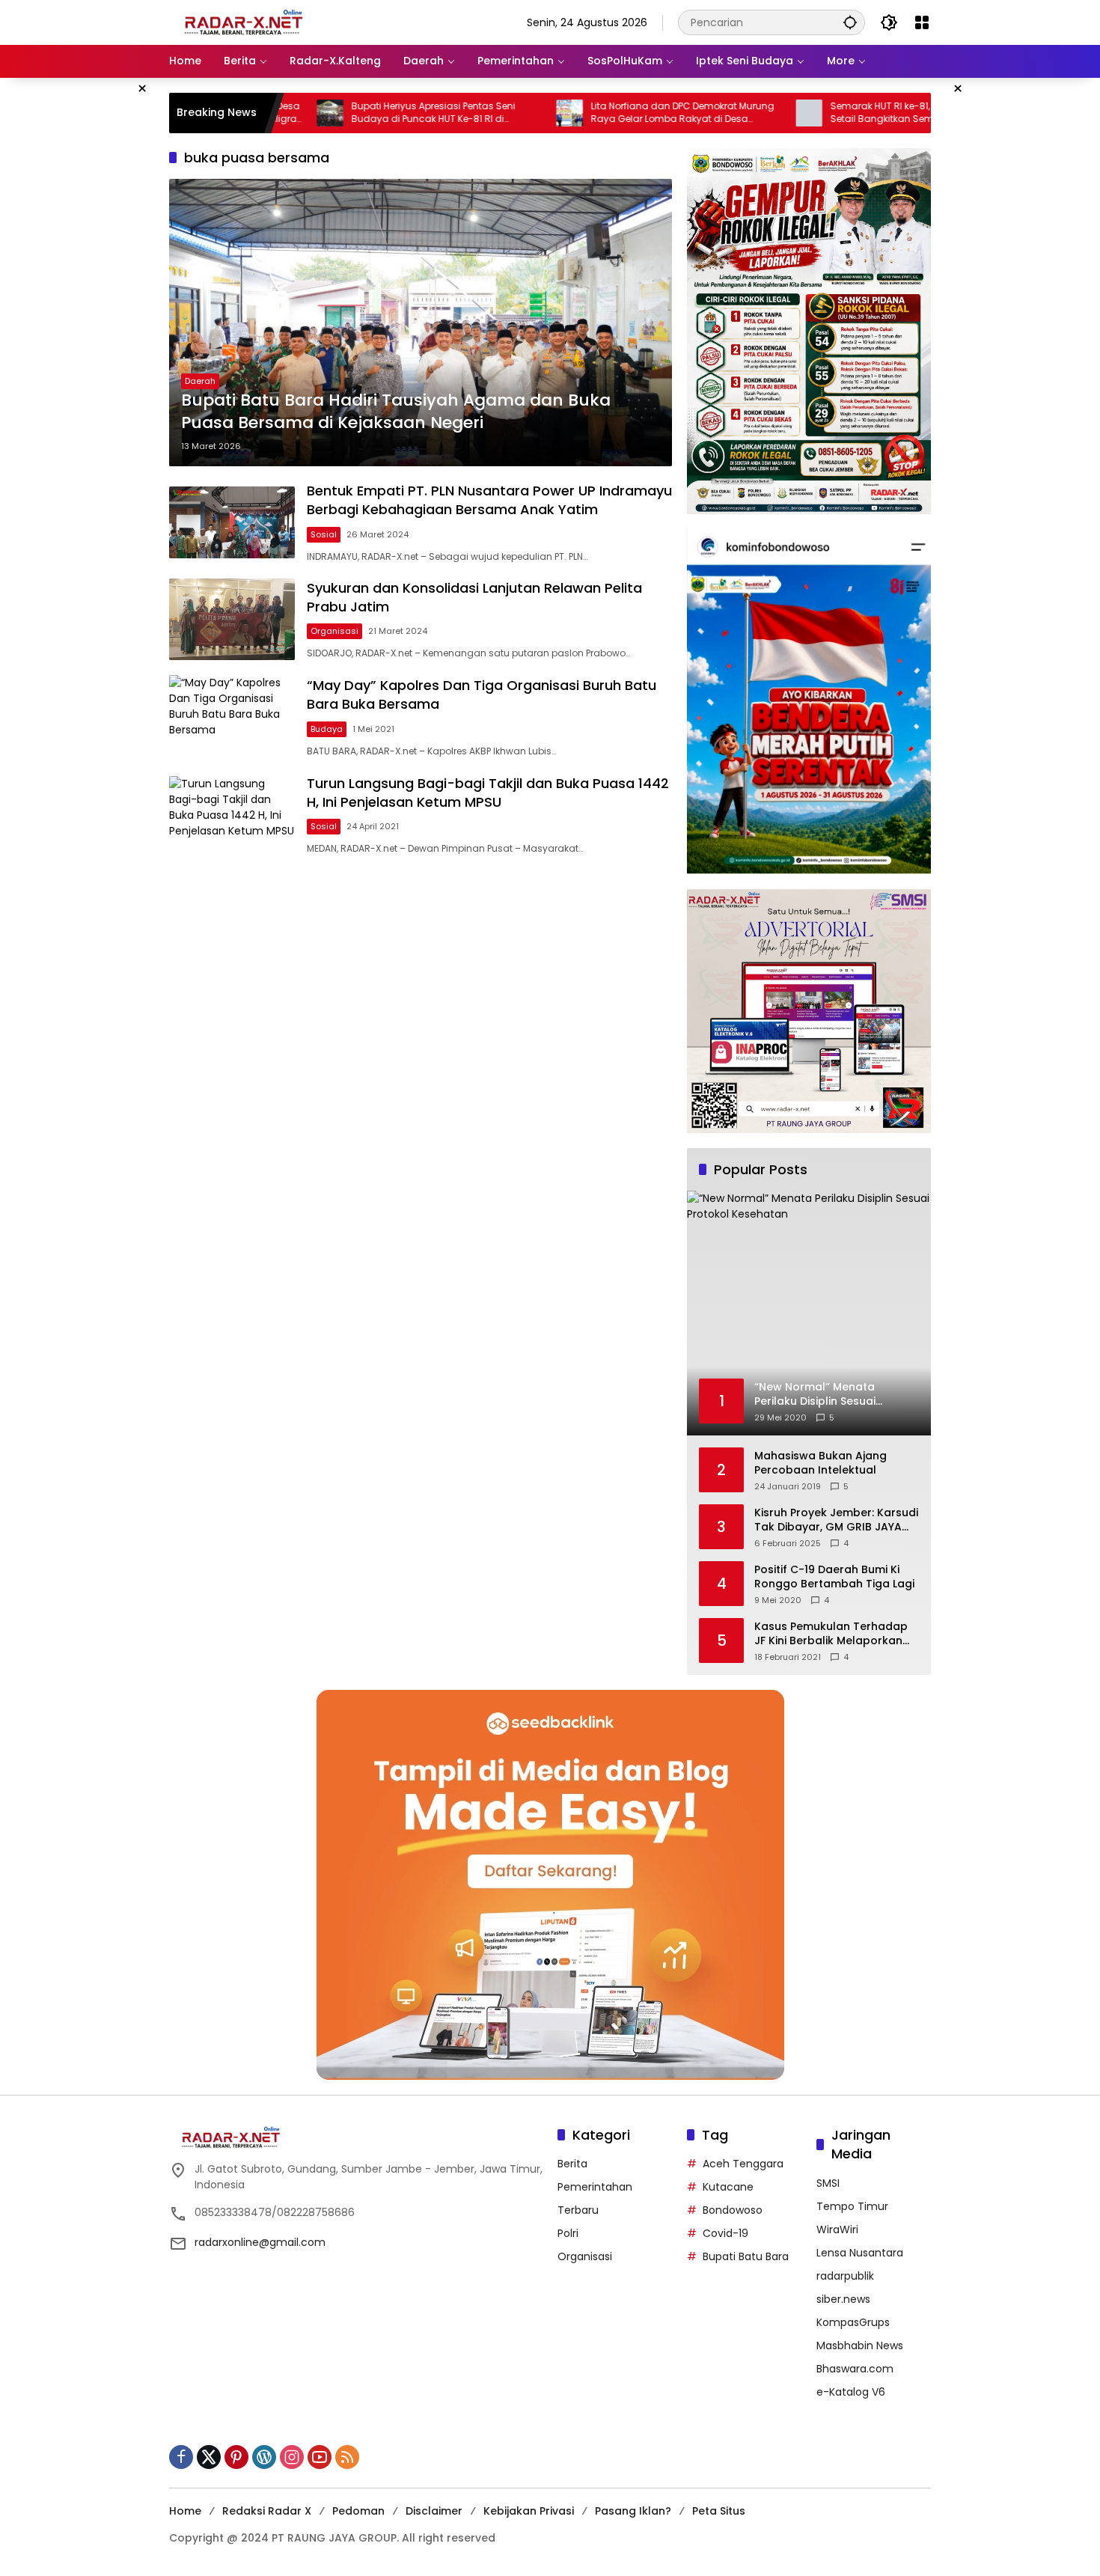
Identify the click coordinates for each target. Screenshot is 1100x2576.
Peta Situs (719, 2511)
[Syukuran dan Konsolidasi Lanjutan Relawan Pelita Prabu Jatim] (232, 619)
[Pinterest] (236, 2457)
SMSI (828, 2183)
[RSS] (347, 2457)
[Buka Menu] (922, 22)
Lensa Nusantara (860, 2253)
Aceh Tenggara (743, 2164)
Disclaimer (434, 2511)
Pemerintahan (595, 2187)
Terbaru (578, 2210)
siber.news (843, 2299)
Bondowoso (733, 2210)
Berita (572, 2164)
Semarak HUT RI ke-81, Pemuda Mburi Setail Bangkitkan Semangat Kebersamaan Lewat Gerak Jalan (834, 113)
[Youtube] (320, 2457)
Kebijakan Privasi (529, 2511)
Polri (568, 2233)
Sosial (324, 534)
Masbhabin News (860, 2345)
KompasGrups (853, 2322)
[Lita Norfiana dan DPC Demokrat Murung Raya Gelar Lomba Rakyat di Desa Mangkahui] (490, 113)
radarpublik (845, 2276)
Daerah (200, 381)
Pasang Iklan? (633, 2511)
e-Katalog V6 (851, 2392)
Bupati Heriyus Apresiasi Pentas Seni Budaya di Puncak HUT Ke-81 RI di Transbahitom (354, 113)
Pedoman (358, 2511)
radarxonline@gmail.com (260, 2242)
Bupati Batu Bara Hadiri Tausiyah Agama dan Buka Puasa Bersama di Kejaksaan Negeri (396, 412)
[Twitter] (209, 2457)
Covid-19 (725, 2233)
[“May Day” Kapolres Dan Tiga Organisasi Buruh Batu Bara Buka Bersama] (232, 717)
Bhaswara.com (855, 2369)
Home (185, 2511)
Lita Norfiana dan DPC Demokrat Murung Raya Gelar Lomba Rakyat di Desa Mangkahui (603, 113)
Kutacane (728, 2187)
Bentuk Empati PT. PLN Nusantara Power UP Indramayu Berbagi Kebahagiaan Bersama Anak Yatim (489, 500)
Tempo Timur (852, 2206)
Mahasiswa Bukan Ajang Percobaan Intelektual (821, 1464)
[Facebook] (181, 2457)
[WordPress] (264, 2457)
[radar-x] (244, 22)
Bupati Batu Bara (746, 2256)
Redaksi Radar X (267, 2511)
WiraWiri (837, 2229)
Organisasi (334, 631)
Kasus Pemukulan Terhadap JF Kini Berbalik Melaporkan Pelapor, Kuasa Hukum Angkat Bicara (831, 1634)
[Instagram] (292, 2457)
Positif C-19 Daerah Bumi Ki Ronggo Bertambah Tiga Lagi (834, 1577)
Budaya (327, 729)
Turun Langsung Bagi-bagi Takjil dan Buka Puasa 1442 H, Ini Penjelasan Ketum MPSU (488, 793)
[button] (850, 22)
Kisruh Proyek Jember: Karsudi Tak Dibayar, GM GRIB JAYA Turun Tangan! (836, 1520)
